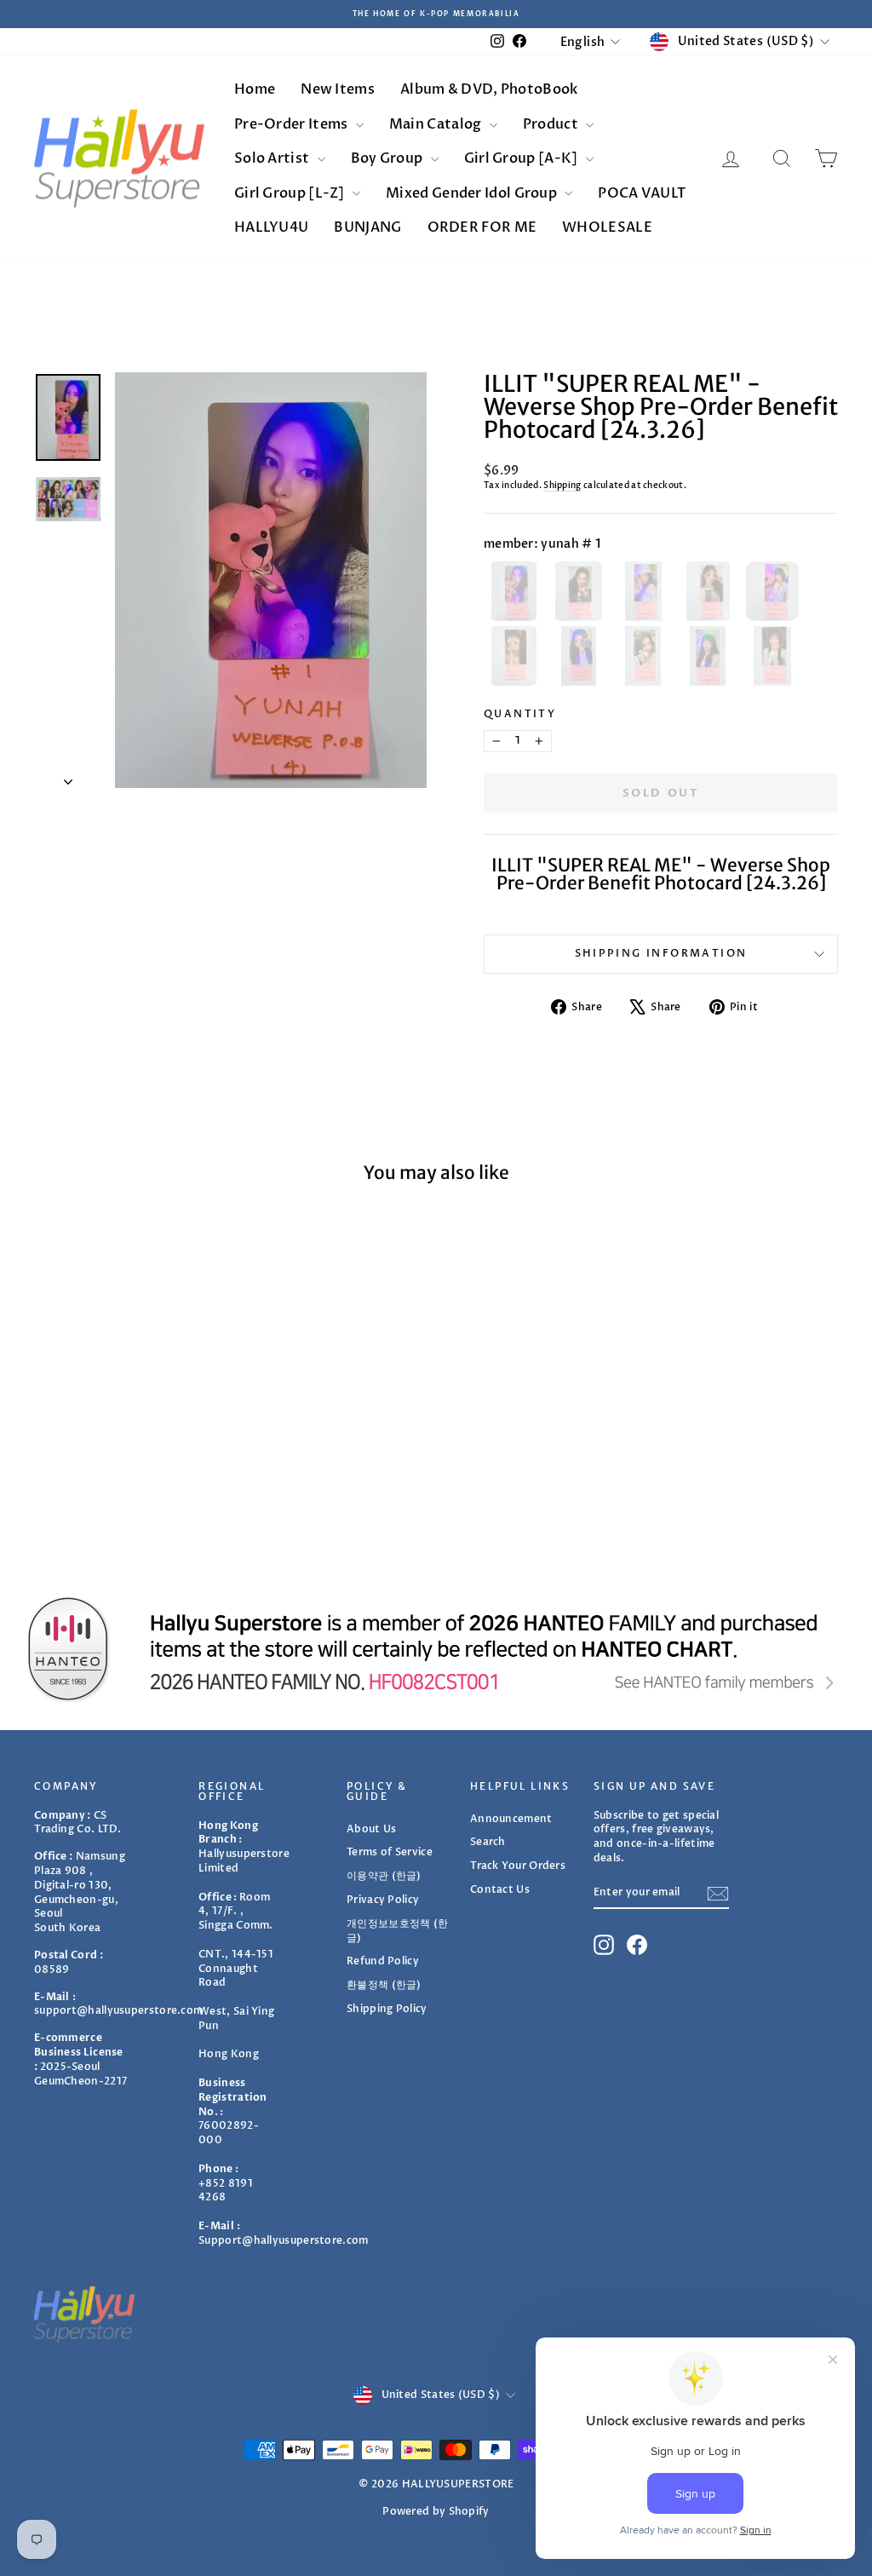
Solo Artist (273, 158)
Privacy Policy (383, 1900)
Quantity (520, 714)
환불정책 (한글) (384, 1985)
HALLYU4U (271, 227)
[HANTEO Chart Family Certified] (436, 1649)
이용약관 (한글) (384, 1876)
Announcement (511, 1819)
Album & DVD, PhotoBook (489, 89)
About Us (371, 1829)
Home (255, 89)
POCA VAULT (642, 193)
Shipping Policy (387, 2009)
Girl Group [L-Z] (291, 193)
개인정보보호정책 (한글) (397, 1931)
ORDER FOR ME (482, 227)
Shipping (562, 486)
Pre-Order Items (293, 124)
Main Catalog (437, 124)
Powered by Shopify (436, 2511)
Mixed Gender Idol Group (473, 193)
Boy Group (388, 158)
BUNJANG (367, 227)
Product (552, 124)
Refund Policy (383, 1961)
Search (488, 1842)
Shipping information (661, 953)
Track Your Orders (518, 1866)
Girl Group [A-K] (522, 158)
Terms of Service (390, 1852)
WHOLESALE (607, 227)
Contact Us (500, 1889)
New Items (338, 89)
